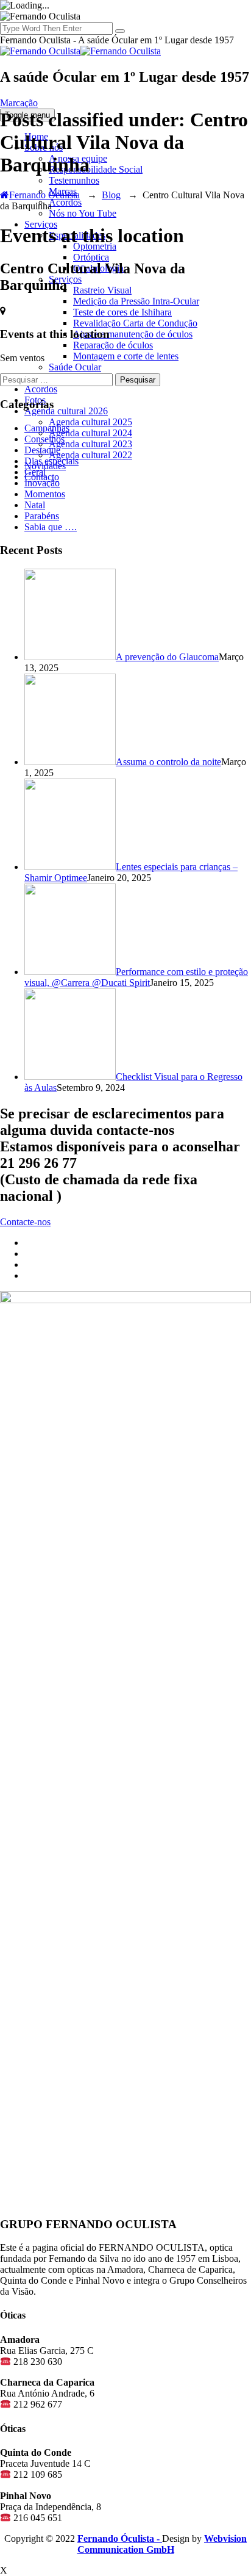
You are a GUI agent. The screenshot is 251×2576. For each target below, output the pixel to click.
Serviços (41, 224)
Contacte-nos (25, 1222)
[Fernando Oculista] (80, 51)
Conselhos (44, 439)
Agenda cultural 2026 (66, 411)
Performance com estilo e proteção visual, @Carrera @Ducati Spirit (136, 977)
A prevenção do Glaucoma (167, 657)
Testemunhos (74, 180)
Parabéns (42, 516)
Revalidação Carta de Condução (135, 323)
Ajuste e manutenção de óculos (133, 334)
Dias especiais (51, 461)
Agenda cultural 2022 (90, 455)
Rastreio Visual (102, 290)
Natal (35, 505)
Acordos (65, 202)
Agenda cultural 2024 (90, 433)
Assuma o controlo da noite (168, 762)
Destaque (42, 450)
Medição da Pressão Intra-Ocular (136, 301)
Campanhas (47, 428)
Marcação (19, 103)
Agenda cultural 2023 (90, 444)
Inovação (42, 483)
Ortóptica (91, 257)
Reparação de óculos (113, 345)
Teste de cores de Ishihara (122, 312)
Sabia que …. (51, 527)
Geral (35, 472)
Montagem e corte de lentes (126, 356)
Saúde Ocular (75, 367)
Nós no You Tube (83, 213)
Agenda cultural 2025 (90, 422)
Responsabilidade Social (96, 169)
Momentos (45, 494)
